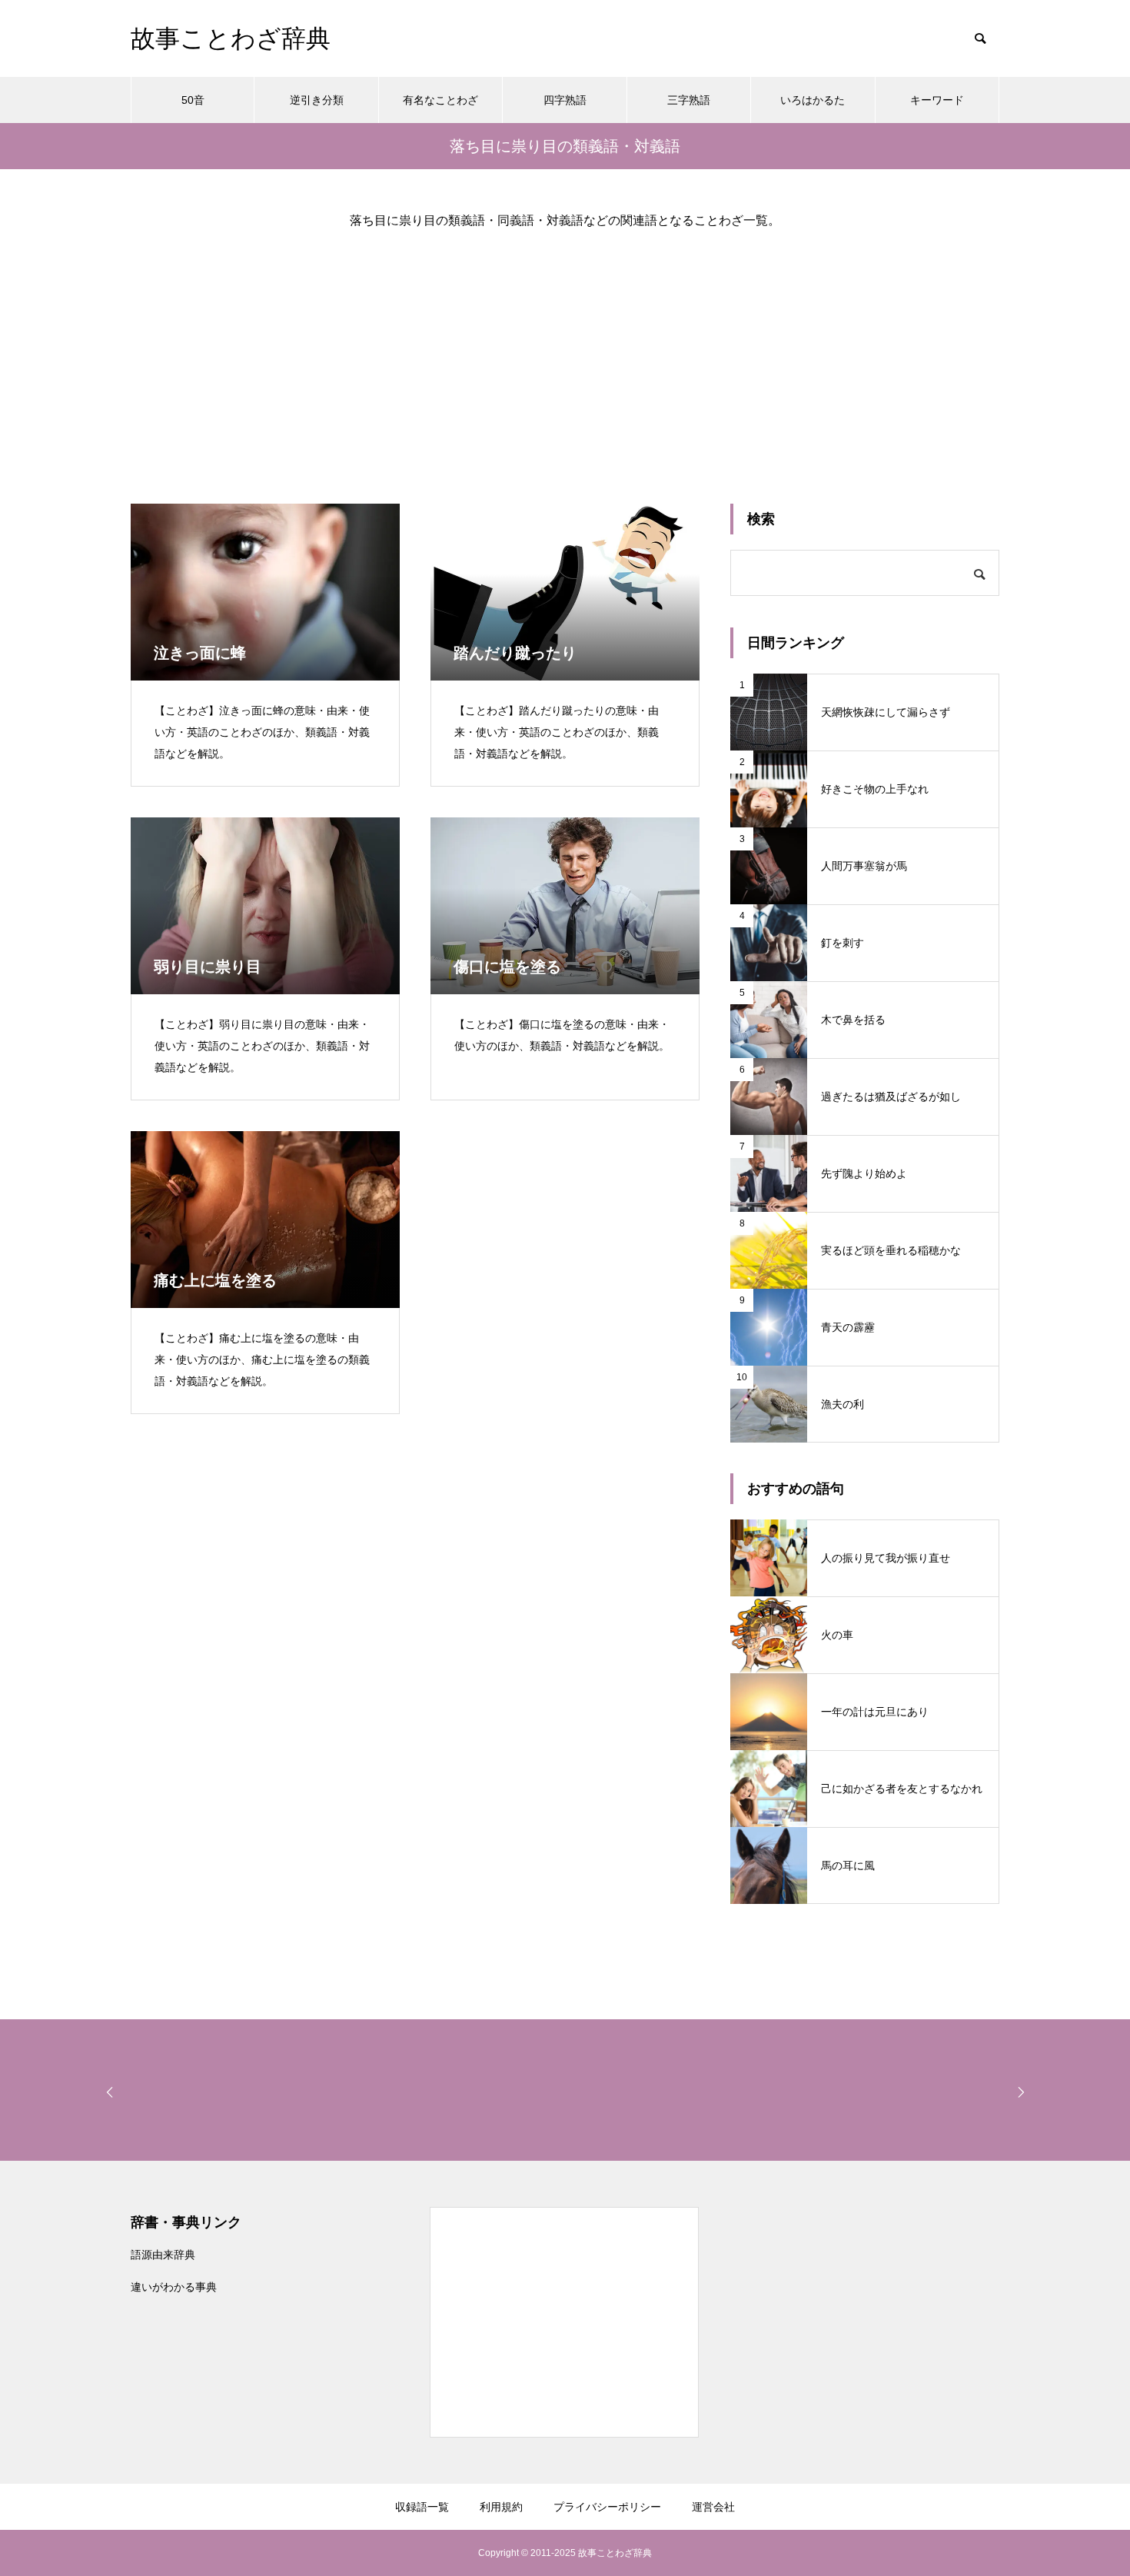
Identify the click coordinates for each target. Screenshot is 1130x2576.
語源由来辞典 (163, 2255)
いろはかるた (813, 100)
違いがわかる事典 (174, 2287)
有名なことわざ (440, 100)
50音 (193, 100)
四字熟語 (565, 100)
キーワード (937, 100)
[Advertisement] (565, 354)
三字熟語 (689, 100)
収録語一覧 (422, 2507)
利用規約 (501, 2507)
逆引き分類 (317, 100)
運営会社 (713, 2507)
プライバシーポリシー (607, 2507)
